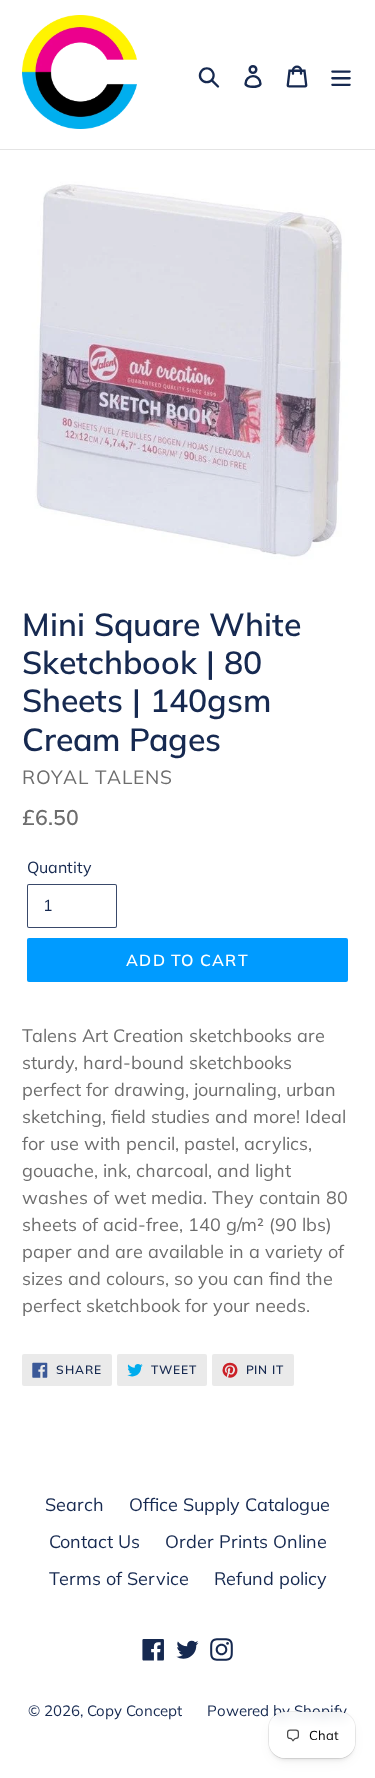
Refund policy (270, 1578)
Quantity (59, 867)
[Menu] (341, 74)
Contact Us (94, 1541)
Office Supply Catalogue (229, 1504)
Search (74, 1504)
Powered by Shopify (277, 1710)
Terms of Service (119, 1578)
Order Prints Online (246, 1541)
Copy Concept (134, 1710)
